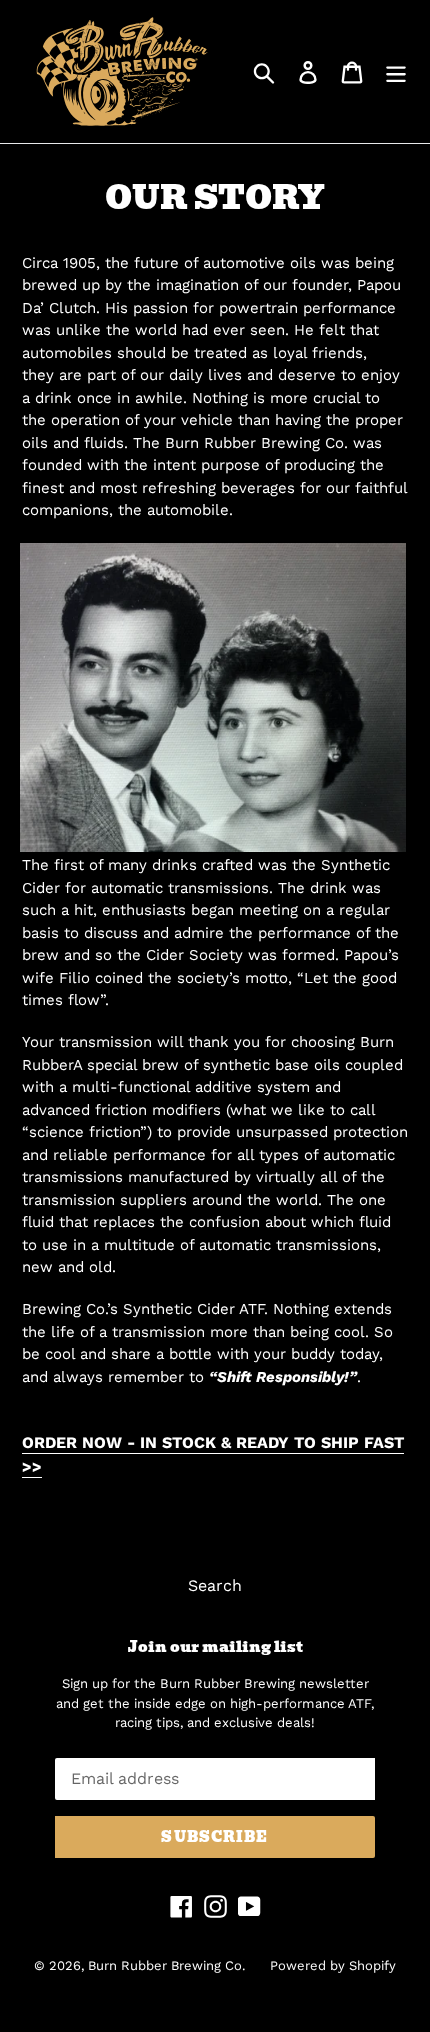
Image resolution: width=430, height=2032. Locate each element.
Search (215, 1585)
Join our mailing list (215, 1647)
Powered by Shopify (333, 1965)
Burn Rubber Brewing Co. (166, 1965)
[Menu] (396, 71)
